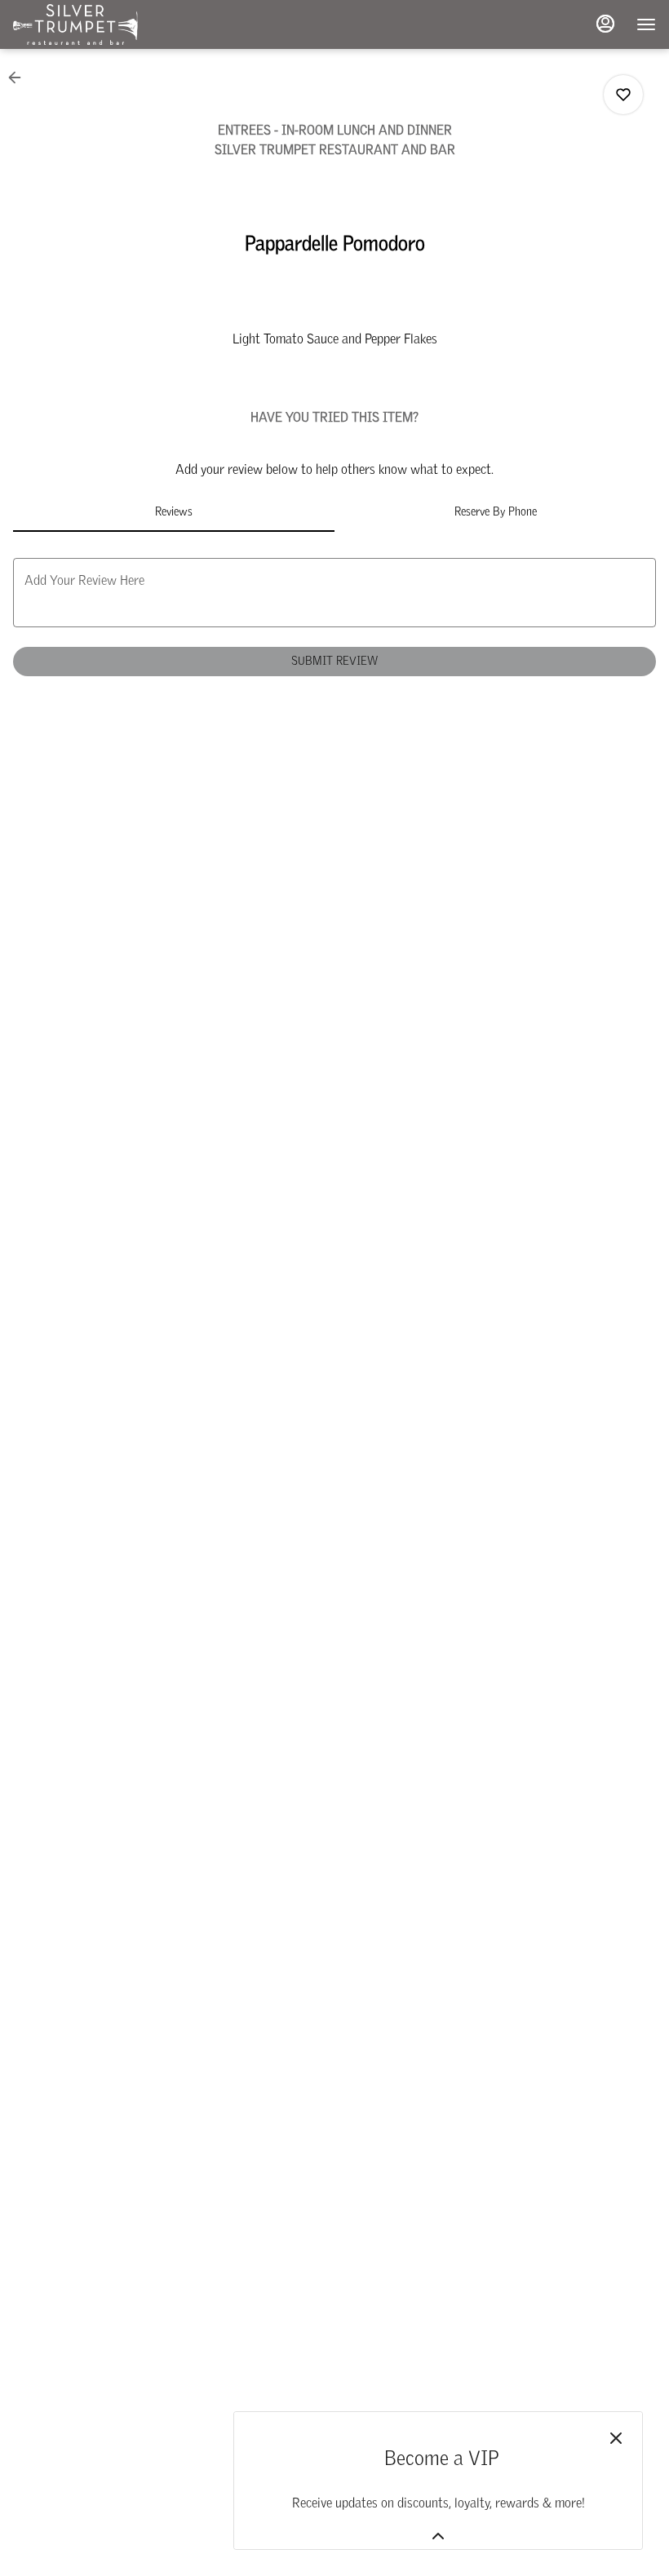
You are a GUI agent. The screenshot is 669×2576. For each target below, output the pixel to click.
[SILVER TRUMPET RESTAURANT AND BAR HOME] (86, 24)
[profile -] (605, 24)
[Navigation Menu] (646, 24)
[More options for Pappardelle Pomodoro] (623, 95)
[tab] (174, 512)
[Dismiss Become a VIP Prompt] (616, 2438)
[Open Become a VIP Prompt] (438, 2536)
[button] (20, 77)
